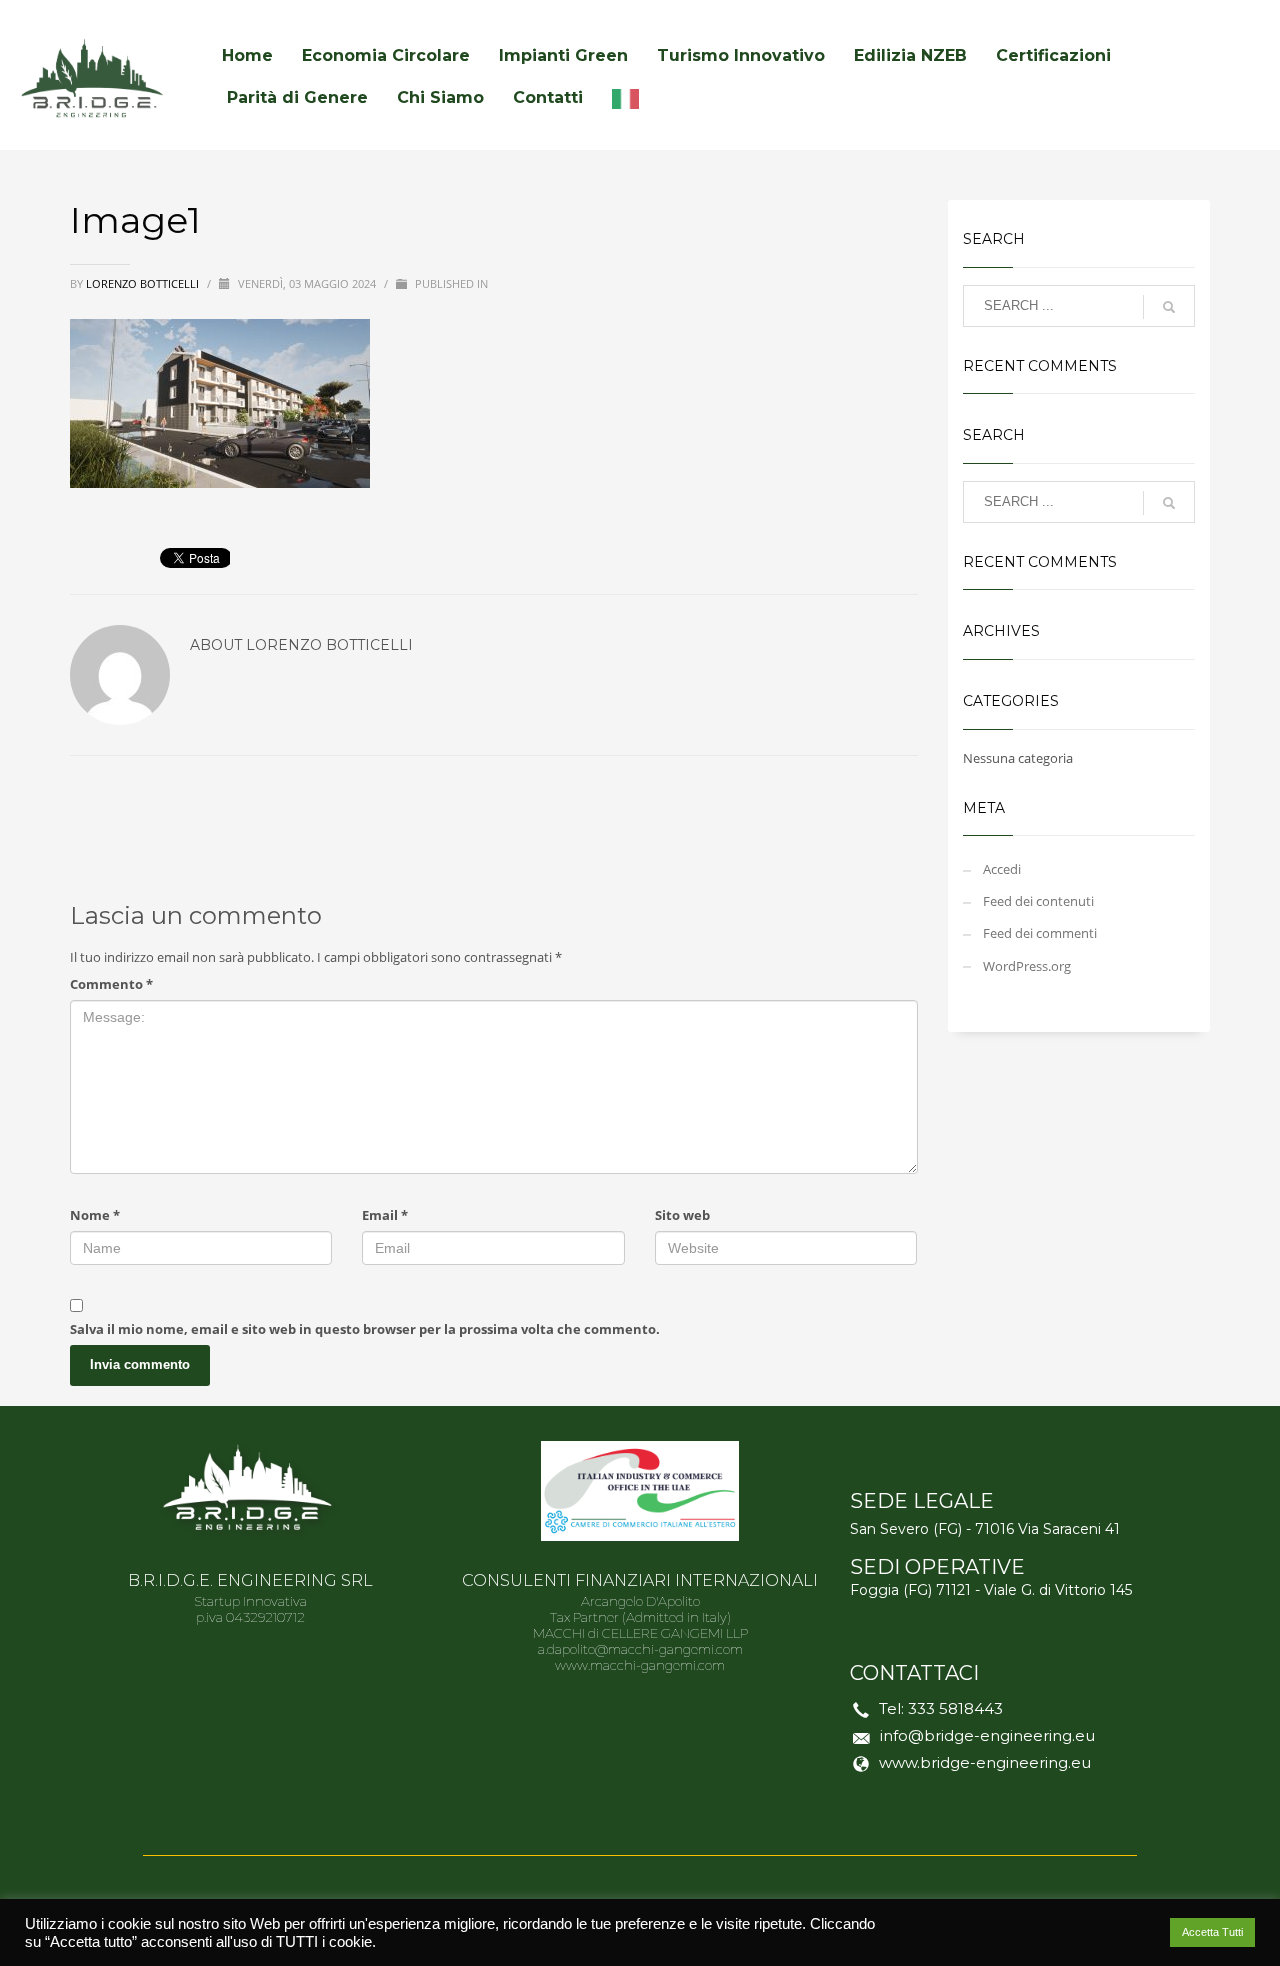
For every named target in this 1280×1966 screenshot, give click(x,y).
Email (385, 1215)
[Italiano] (630, 98)
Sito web (682, 1215)
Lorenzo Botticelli (144, 283)
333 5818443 (955, 1708)
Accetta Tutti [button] (1212, 1932)
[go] (1169, 307)
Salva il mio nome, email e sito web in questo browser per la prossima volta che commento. (365, 1329)
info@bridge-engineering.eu (987, 1735)
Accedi (1002, 869)
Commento (111, 984)
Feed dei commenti (1040, 933)
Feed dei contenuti (1038, 901)
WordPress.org (1027, 966)
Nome (95, 1215)
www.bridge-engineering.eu (985, 1762)
